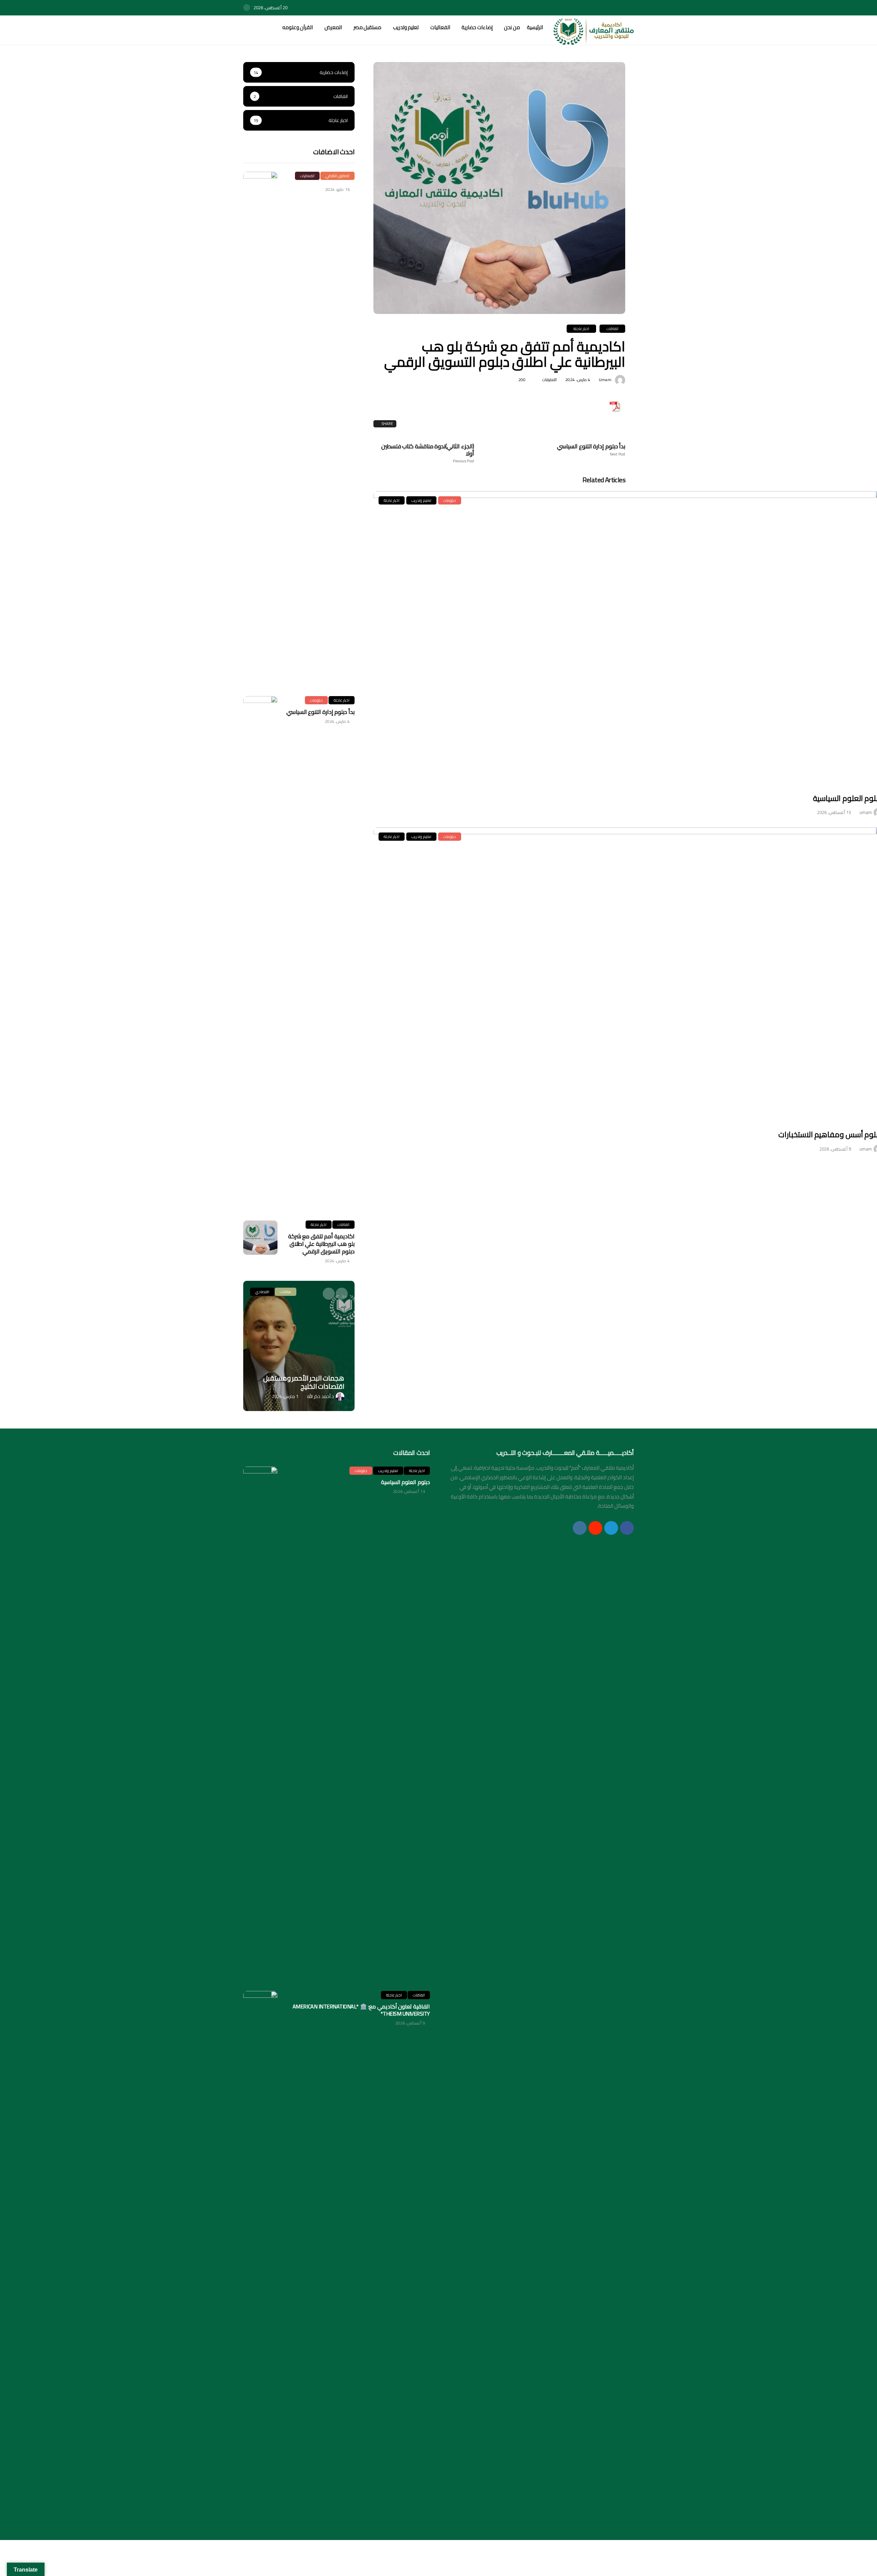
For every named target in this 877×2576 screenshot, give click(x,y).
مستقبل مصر (367, 27)
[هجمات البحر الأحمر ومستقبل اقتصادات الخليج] (299, 1346)
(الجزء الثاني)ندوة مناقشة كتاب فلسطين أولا (428, 453)
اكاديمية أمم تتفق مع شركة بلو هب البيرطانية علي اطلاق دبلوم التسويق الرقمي (321, 1244)
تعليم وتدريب (406, 27)
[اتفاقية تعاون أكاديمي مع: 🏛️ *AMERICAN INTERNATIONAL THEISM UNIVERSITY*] (260, 2248)
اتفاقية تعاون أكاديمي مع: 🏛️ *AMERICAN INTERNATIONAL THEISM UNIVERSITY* (361, 2010)
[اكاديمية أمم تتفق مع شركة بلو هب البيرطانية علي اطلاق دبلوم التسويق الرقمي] (260, 1238)
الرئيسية (535, 27)
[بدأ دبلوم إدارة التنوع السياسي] (260, 953)
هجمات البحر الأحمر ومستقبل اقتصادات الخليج (304, 1382)
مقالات (286, 1292)
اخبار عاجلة (581, 329)
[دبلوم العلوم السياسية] (260, 1724)
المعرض (333, 27)
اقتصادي (262, 1292)
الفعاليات (440, 27)
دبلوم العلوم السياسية (405, 1482)
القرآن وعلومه (298, 27)
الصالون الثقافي (337, 176)
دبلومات (450, 500)
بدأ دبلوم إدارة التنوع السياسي (591, 450)
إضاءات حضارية (477, 27)
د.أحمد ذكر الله (320, 1396)
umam (605, 380)
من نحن (512, 27)
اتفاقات (612, 329)
